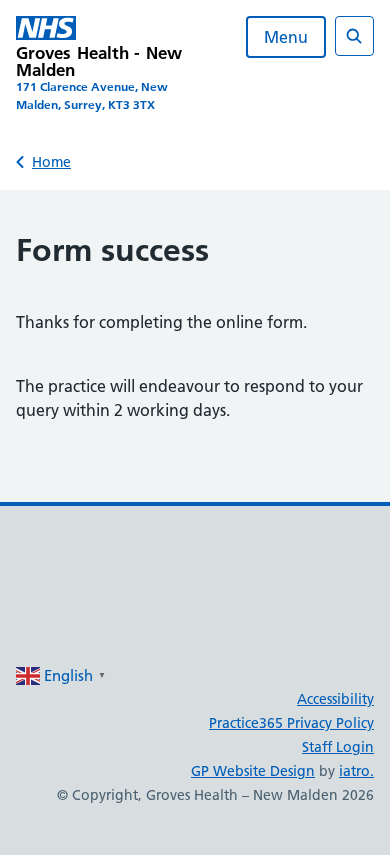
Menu (286, 37)
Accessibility (335, 699)
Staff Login (338, 747)
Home (51, 162)
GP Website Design (253, 771)
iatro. (356, 771)
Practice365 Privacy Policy (291, 723)
